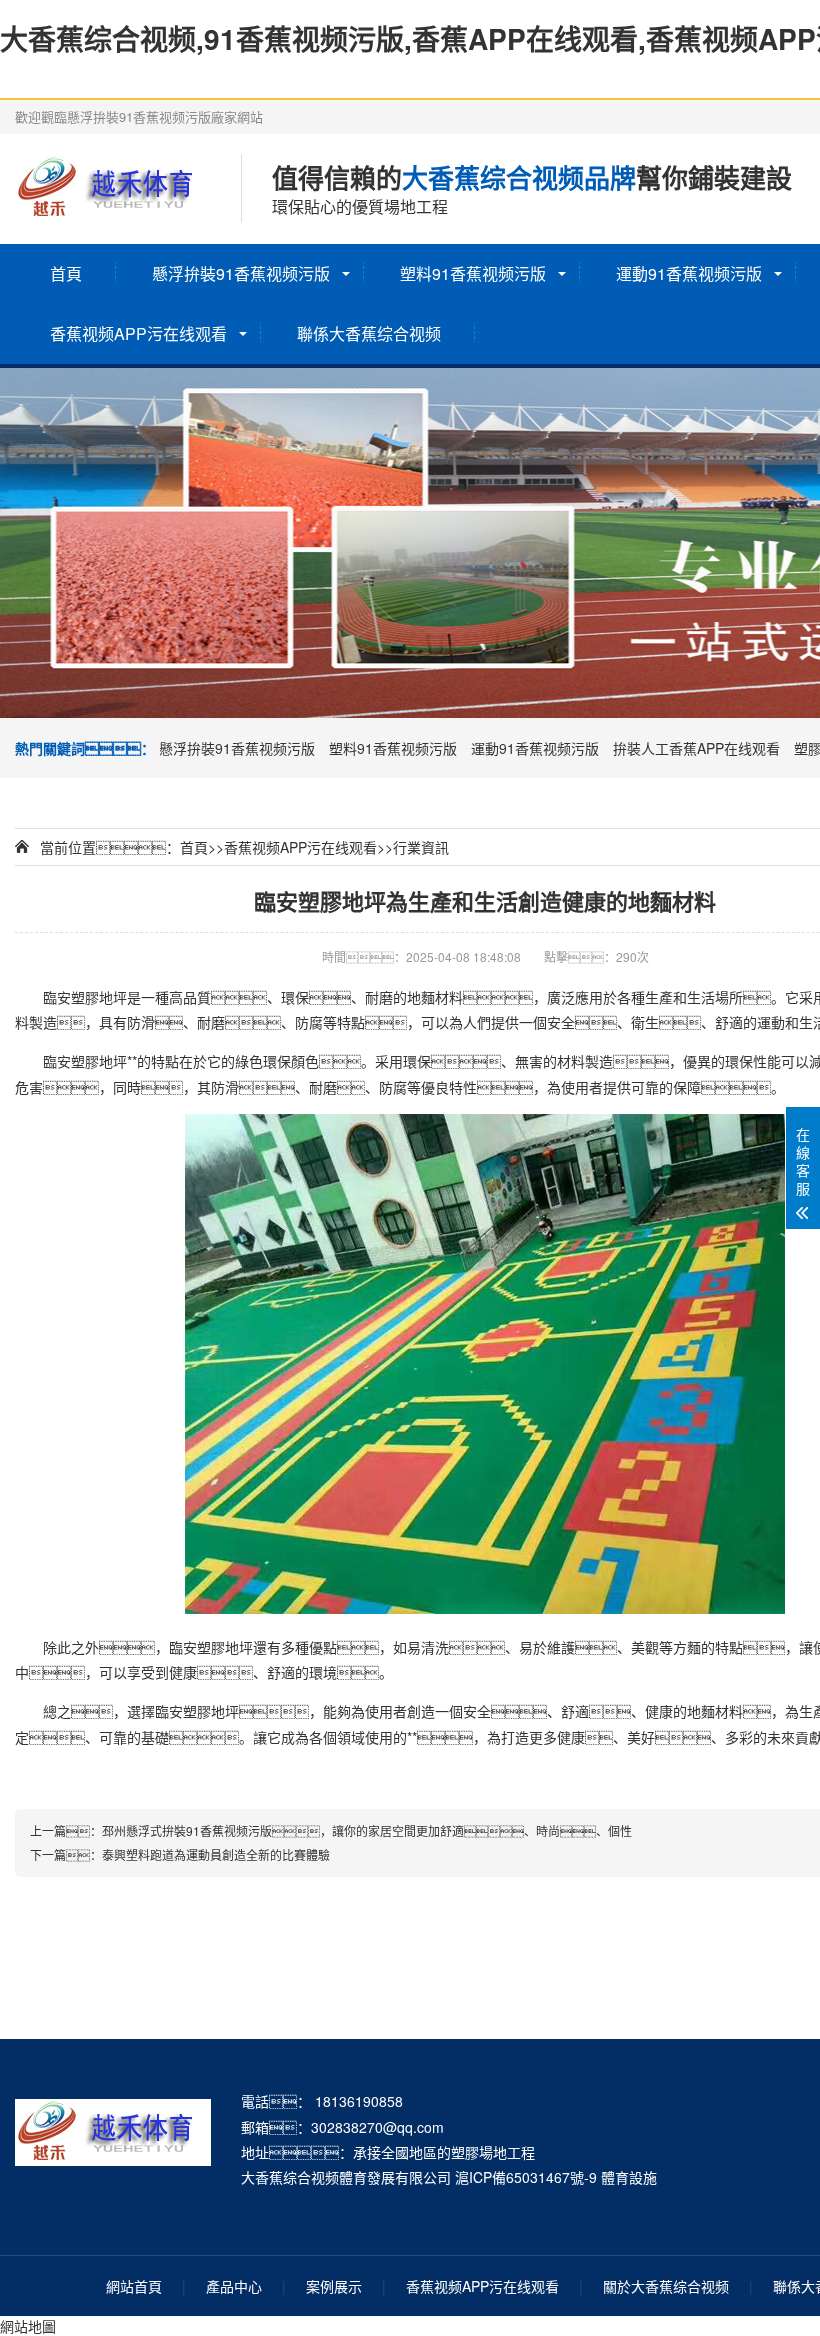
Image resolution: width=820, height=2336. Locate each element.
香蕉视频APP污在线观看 (138, 333)
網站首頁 (134, 2286)
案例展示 (334, 2286)
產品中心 (234, 2286)
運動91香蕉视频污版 (689, 273)
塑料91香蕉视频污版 (473, 273)
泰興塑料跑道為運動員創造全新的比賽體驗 (216, 1854)
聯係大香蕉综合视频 (369, 333)
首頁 (66, 273)
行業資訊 (421, 847)
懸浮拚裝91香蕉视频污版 (241, 273)
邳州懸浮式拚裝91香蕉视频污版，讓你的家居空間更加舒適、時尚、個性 (367, 1830)
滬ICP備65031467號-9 (526, 2177)
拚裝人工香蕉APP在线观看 (696, 748)
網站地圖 (28, 2326)
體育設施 (629, 2177)
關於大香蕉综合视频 (666, 2286)
